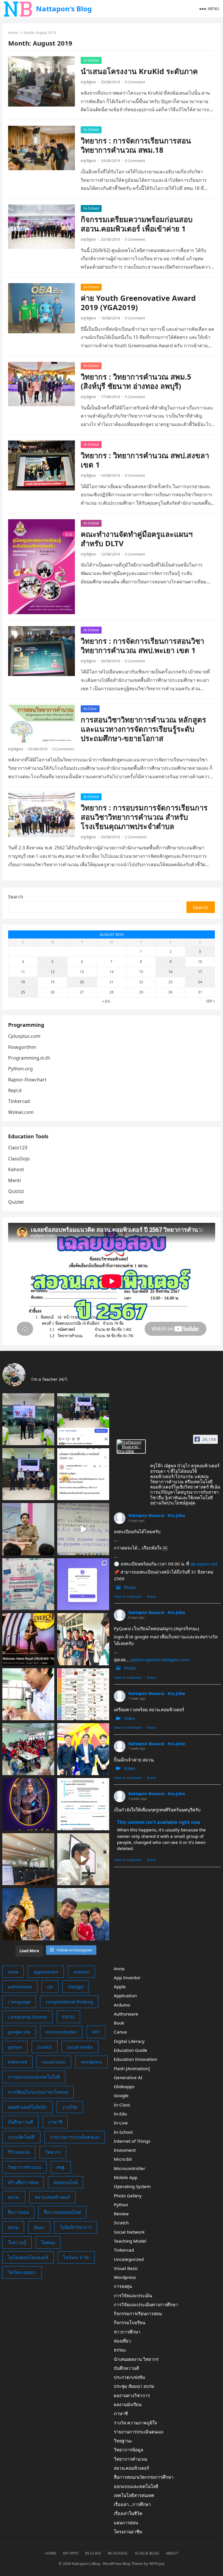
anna (13, 1972)
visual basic (54, 2062)
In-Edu (120, 2114)
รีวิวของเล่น (19, 2152)
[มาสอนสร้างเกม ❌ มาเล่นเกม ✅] (83, 1529)
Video (130, 1718)
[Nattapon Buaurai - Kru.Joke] (131, 1447)
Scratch (45, 2047)
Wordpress (125, 2277)
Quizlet (16, 1202)
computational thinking (69, 2002)
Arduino (122, 2005)
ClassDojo (19, 1159)
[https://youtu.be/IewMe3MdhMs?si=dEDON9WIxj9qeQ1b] (28, 1639)
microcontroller (61, 2032)
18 (23, 982)
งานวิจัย (70, 2107)
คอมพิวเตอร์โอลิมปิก (27, 2107)
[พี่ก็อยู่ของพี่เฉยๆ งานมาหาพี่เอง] (28, 1419)
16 (170, 972)
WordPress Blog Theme (123, 2564)
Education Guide (131, 2050)
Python (121, 2205)
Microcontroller (130, 2168)
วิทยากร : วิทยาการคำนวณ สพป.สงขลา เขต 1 (145, 460)
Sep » (211, 1001)
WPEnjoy (157, 2564)
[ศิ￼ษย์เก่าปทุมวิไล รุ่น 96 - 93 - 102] (83, 1749)
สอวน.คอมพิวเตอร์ (52, 2197)
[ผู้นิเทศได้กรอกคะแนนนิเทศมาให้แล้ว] (83, 1474)
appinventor (46, 1972)
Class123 (18, 1148)
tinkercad (17, 2062)
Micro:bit (123, 2159)
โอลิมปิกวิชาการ (76, 2227)
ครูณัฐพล (88, 82)
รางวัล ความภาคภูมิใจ (135, 2423)
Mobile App (126, 2177)
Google (121, 2095)
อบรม (13, 2227)
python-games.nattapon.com (160, 1660)
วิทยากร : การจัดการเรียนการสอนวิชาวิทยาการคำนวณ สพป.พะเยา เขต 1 (142, 646)
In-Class (90, 709)
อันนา (39, 2227)
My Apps (71, 2553)
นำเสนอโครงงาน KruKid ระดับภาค (139, 71)
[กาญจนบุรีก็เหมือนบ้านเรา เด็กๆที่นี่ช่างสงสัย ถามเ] (28, 1859)
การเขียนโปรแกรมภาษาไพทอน (38, 2092)
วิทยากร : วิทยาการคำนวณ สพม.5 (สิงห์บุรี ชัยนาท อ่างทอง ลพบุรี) (136, 381)
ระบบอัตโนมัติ (21, 2137)
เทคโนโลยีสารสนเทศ (134, 2495)
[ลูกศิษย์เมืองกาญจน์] (83, 1639)
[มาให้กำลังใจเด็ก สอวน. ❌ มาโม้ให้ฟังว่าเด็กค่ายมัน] (28, 1529)
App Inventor (127, 1978)
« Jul (106, 1001)
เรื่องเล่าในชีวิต (128, 2513)
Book (119, 2023)
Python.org (20, 1069)
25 (23, 992)
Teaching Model (130, 2241)
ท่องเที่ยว (122, 2341)
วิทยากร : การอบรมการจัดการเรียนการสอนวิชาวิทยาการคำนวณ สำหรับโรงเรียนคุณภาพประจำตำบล (144, 817)
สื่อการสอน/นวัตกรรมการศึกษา (144, 2477)
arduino (81, 1972)
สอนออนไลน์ (65, 2182)
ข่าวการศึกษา (127, 2332)
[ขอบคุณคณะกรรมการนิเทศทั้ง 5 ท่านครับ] (28, 1474)
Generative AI (128, 2077)
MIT (96, 2032)
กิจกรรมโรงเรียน (130, 2322)
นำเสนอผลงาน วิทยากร (136, 2359)
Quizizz (16, 1191)
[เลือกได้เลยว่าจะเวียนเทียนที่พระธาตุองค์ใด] (28, 1914)
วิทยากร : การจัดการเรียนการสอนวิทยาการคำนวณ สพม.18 (136, 145)
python (15, 2047)
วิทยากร (53, 2152)
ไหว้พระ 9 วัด (76, 2257)
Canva (120, 2032)
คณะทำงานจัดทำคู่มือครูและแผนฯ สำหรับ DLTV (137, 539)
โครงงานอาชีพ (128, 2532)
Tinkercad (19, 1101)
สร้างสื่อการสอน (23, 2182)
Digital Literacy (129, 2041)
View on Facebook (128, 1596)
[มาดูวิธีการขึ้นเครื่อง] (83, 1914)
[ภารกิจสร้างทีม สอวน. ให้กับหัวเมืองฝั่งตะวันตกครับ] (83, 1859)
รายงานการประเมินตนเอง (75, 2137)
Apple (120, 1987)
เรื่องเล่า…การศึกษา (132, 2504)
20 (82, 982)
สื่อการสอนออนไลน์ (62, 2212)
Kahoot (16, 1169)
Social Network (129, 2232)
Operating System (132, 2186)
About (172, 2553)
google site (19, 2032)
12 (53, 972)
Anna (119, 1969)
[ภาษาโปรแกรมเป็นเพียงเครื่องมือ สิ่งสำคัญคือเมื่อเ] (28, 1694)
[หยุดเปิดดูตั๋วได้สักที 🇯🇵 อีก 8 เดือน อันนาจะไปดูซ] (83, 1804)
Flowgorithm (22, 1047)
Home (13, 33)
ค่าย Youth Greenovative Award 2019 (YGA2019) (138, 303)
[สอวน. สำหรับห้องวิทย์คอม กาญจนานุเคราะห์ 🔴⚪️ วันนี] (28, 1749)
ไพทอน (48, 2242)
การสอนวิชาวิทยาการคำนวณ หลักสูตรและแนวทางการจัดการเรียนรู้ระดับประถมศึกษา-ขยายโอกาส (143, 729)
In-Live (121, 2123)
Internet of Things (132, 2141)
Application (125, 1996)
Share (151, 1596)
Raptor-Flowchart (27, 1080)
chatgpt (76, 1987)
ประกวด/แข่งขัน (129, 2377)
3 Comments (63, 749)
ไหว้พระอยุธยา (22, 2272)
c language (19, 2002)
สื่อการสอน (18, 2212)
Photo (130, 1587)
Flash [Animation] (132, 2068)
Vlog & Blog (147, 2553)
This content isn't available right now (159, 1822)
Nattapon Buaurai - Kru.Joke (157, 1515)
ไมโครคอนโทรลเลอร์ (28, 2257)
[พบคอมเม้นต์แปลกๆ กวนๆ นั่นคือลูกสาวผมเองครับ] (83, 1419)
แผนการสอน (126, 2523)
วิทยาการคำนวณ (25, 2167)
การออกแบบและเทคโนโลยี (34, 2077)
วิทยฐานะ (123, 2441)
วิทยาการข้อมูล (128, 2450)
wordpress (91, 2062)
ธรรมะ (120, 2350)
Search (16, 897)
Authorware (126, 2014)
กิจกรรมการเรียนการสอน (138, 2313)
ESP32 (68, 2017)
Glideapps (124, 2086)
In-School (91, 60)
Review (121, 2214)
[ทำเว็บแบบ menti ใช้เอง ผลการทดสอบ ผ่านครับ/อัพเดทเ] (83, 1584)
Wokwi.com (21, 1112)
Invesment (125, 2150)
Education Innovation (135, 2059)
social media (80, 2047)
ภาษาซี (55, 2122)
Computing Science (27, 2017)
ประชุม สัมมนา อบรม (134, 2386)
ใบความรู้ (17, 2242)
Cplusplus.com (24, 1036)
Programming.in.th (29, 1058)
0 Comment (135, 82)
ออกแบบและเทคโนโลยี (136, 2486)
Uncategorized (129, 2259)
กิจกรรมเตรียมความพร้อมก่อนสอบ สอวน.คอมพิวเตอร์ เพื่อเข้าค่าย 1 (137, 224)
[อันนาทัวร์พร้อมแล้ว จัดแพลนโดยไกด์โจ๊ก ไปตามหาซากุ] (83, 1694)
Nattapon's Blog (64, 9)
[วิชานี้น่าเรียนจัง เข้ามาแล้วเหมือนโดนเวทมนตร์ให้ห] (28, 1804)
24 (200, 982)
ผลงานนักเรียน (128, 2404)
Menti (15, 1180)
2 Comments (136, 837)
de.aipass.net (204, 1564)
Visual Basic (126, 2268)
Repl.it (15, 1090)
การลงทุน (123, 2286)
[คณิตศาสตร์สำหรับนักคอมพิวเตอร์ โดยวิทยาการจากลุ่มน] (28, 1584)
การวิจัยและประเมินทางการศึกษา (146, 2304)
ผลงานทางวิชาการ (132, 2395)
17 (200, 972)
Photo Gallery (128, 2196)
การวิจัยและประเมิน (133, 2295)
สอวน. (14, 2197)
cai (50, 1987)
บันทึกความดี (20, 2122)
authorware (20, 1987)
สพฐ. (61, 2167)
